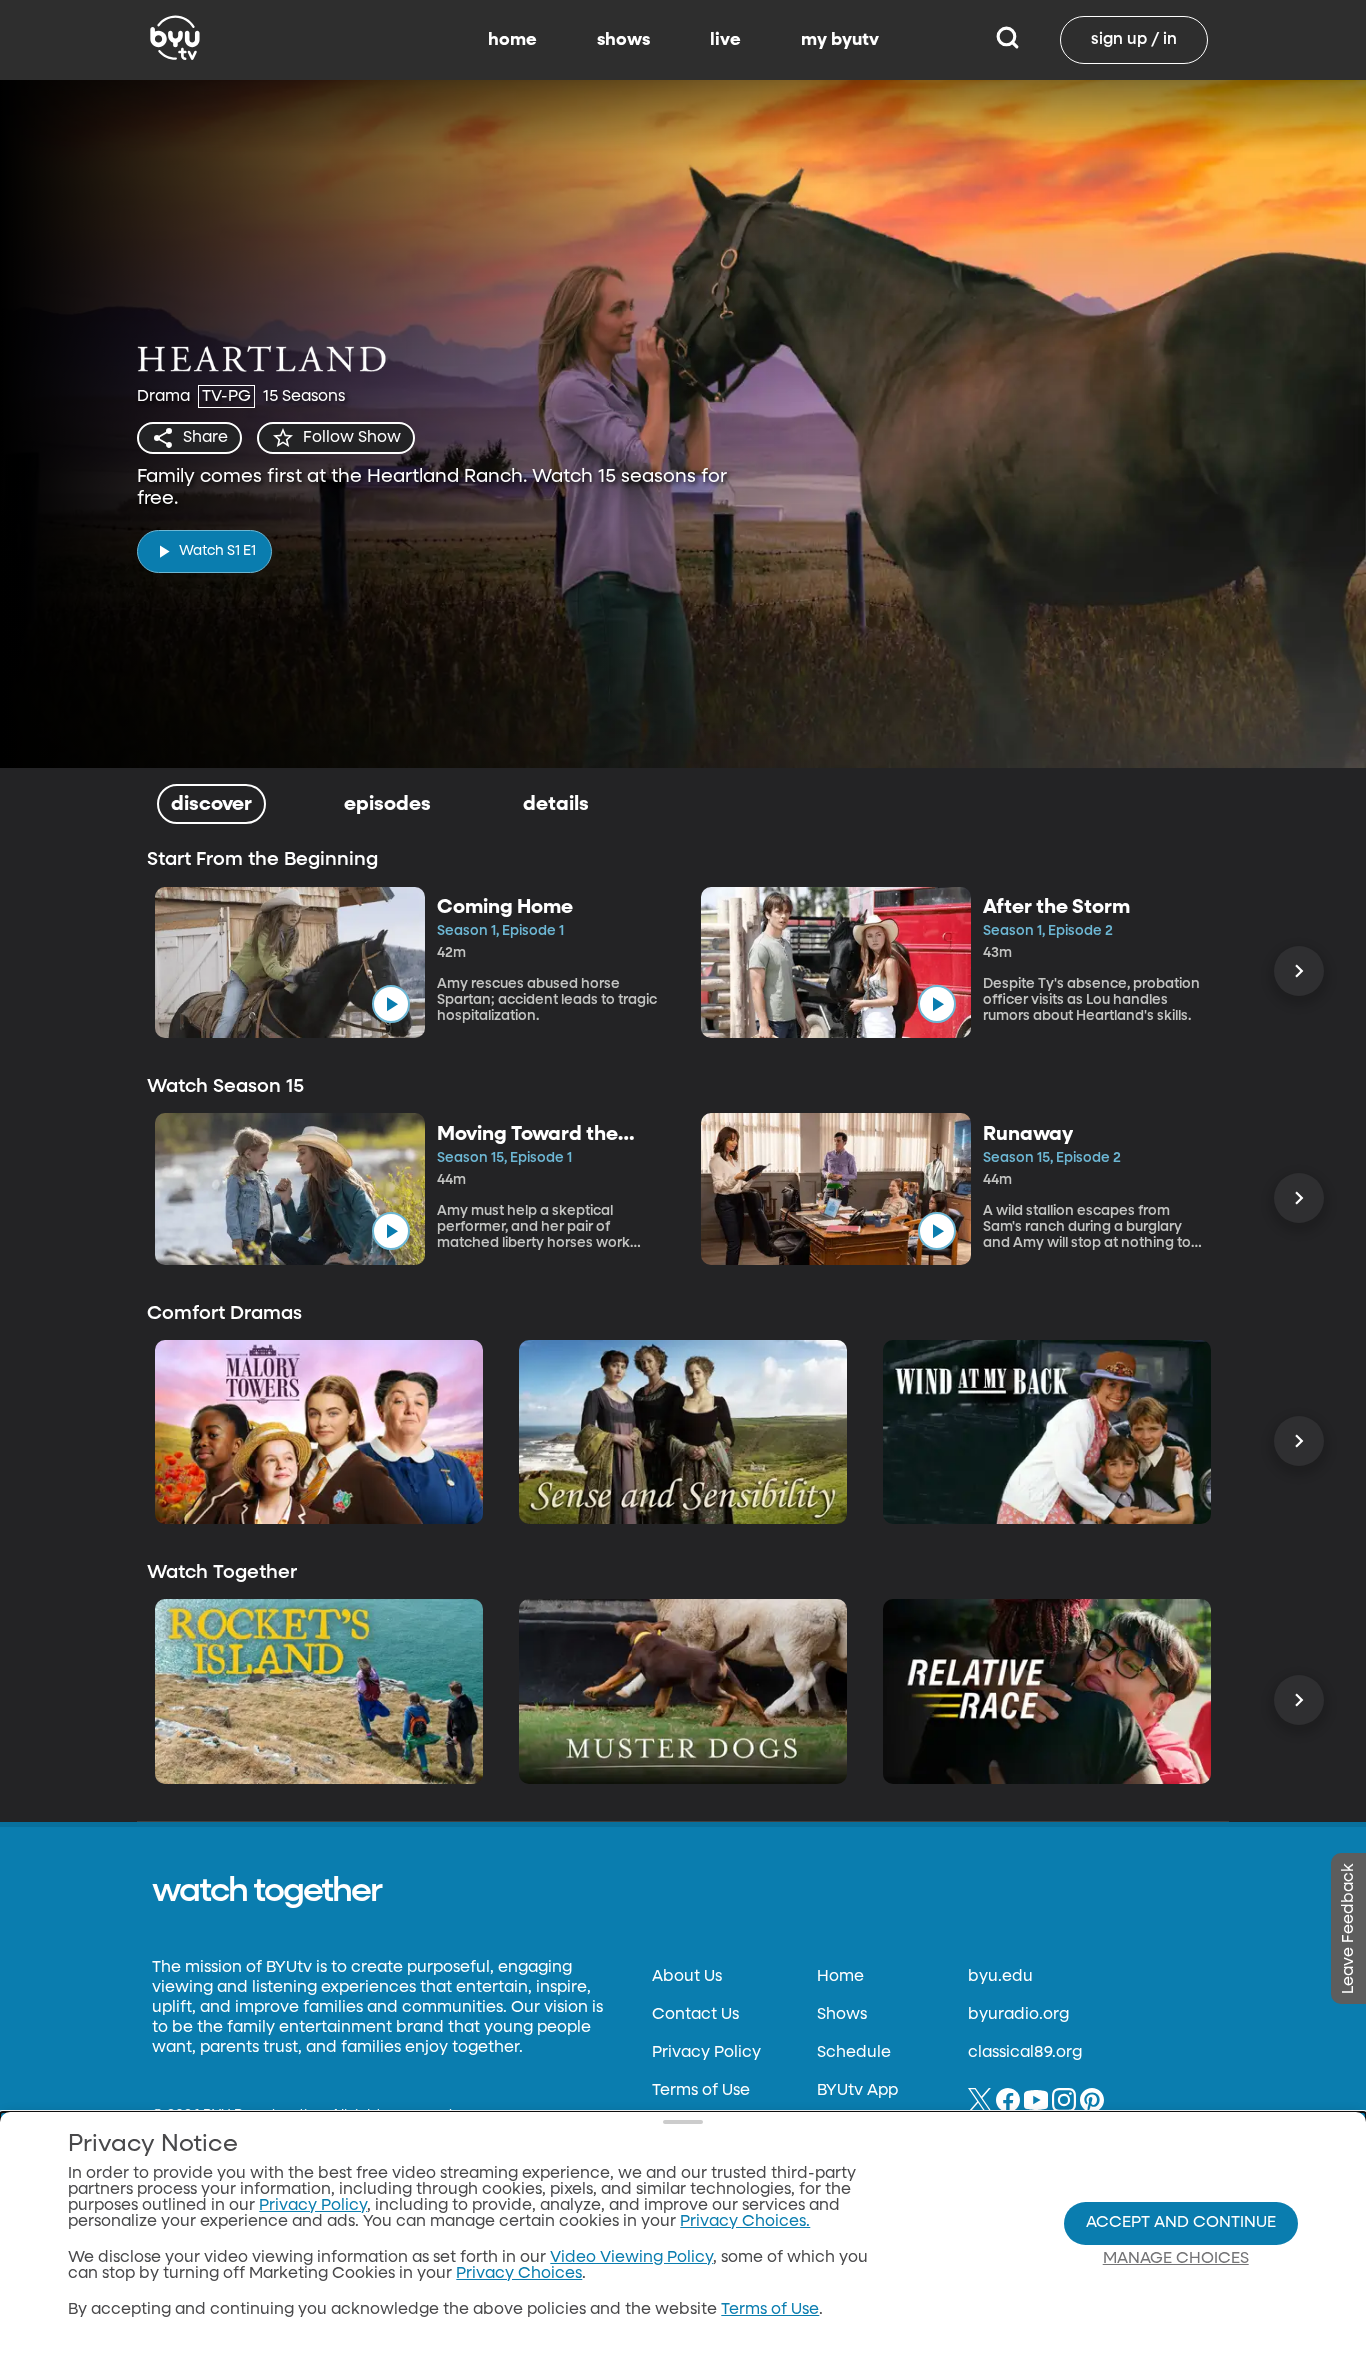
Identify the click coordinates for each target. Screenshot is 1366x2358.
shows (623, 40)
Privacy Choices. (745, 2222)
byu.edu (1000, 1977)
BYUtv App (857, 2091)
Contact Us (695, 2015)
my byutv (840, 40)
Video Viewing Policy (631, 2258)
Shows (842, 2015)
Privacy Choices (519, 2274)
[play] (391, 1004)
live (725, 40)
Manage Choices (1176, 2259)
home (512, 40)
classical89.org (1025, 2053)
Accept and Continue (1181, 2223)
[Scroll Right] (1299, 971)
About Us (687, 1977)
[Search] (1007, 40)
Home (840, 1977)
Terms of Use (701, 2091)
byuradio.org (1018, 2015)
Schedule (854, 2053)
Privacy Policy (706, 2053)
